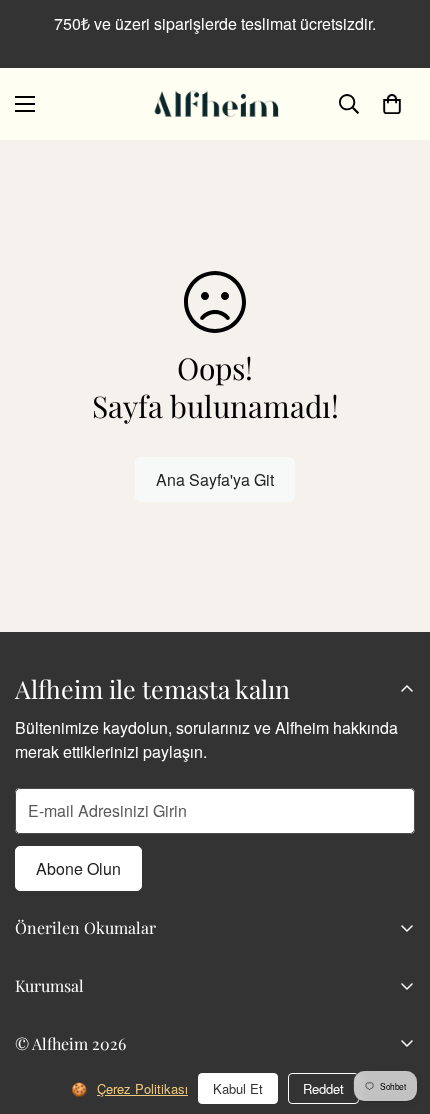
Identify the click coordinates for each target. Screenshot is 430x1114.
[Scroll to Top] (394, 1008)
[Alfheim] (215, 104)
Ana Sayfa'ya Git (215, 479)
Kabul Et (238, 1088)
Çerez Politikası (142, 1088)
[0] (392, 104)
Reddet (323, 1088)
